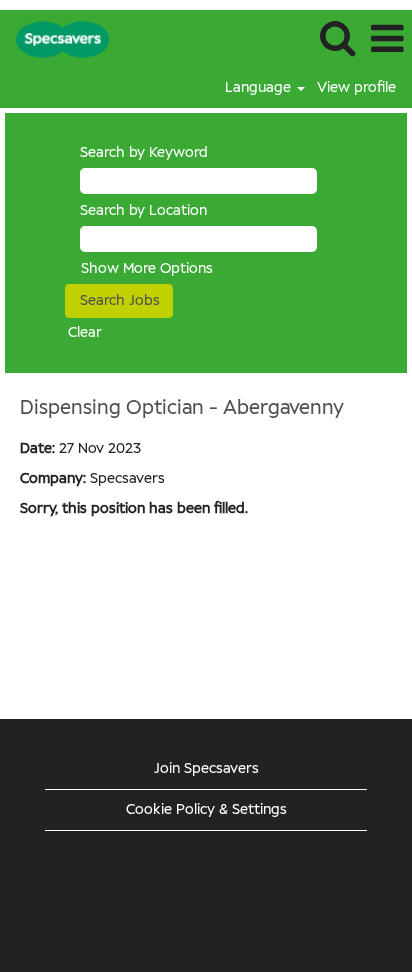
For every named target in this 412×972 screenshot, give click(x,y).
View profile (356, 88)
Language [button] (260, 88)
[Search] (337, 38)
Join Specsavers (206, 769)
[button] (387, 39)
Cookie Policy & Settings (206, 810)
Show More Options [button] (147, 269)
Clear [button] (85, 333)
